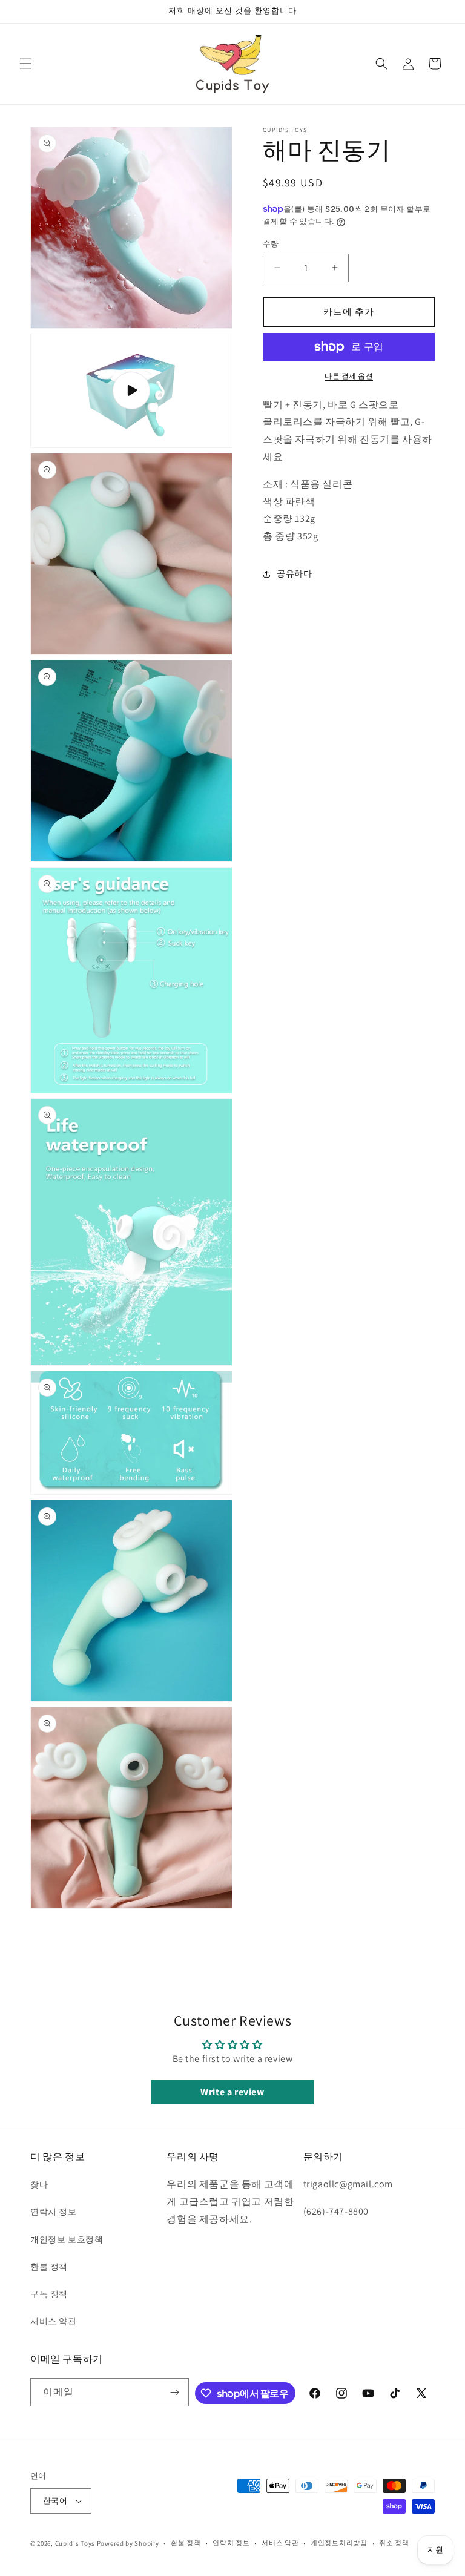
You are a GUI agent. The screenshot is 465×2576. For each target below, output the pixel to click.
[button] (25, 64)
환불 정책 (49, 2267)
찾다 (39, 2184)
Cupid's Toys (75, 2543)
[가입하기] (175, 2392)
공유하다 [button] (294, 573)
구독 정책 (49, 2294)
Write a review (232, 2092)
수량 (271, 244)
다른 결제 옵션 (349, 376)
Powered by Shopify (128, 2543)
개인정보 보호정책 (67, 2239)
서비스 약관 (54, 2321)
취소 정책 (394, 2543)
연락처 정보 (54, 2212)
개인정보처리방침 (339, 2543)
